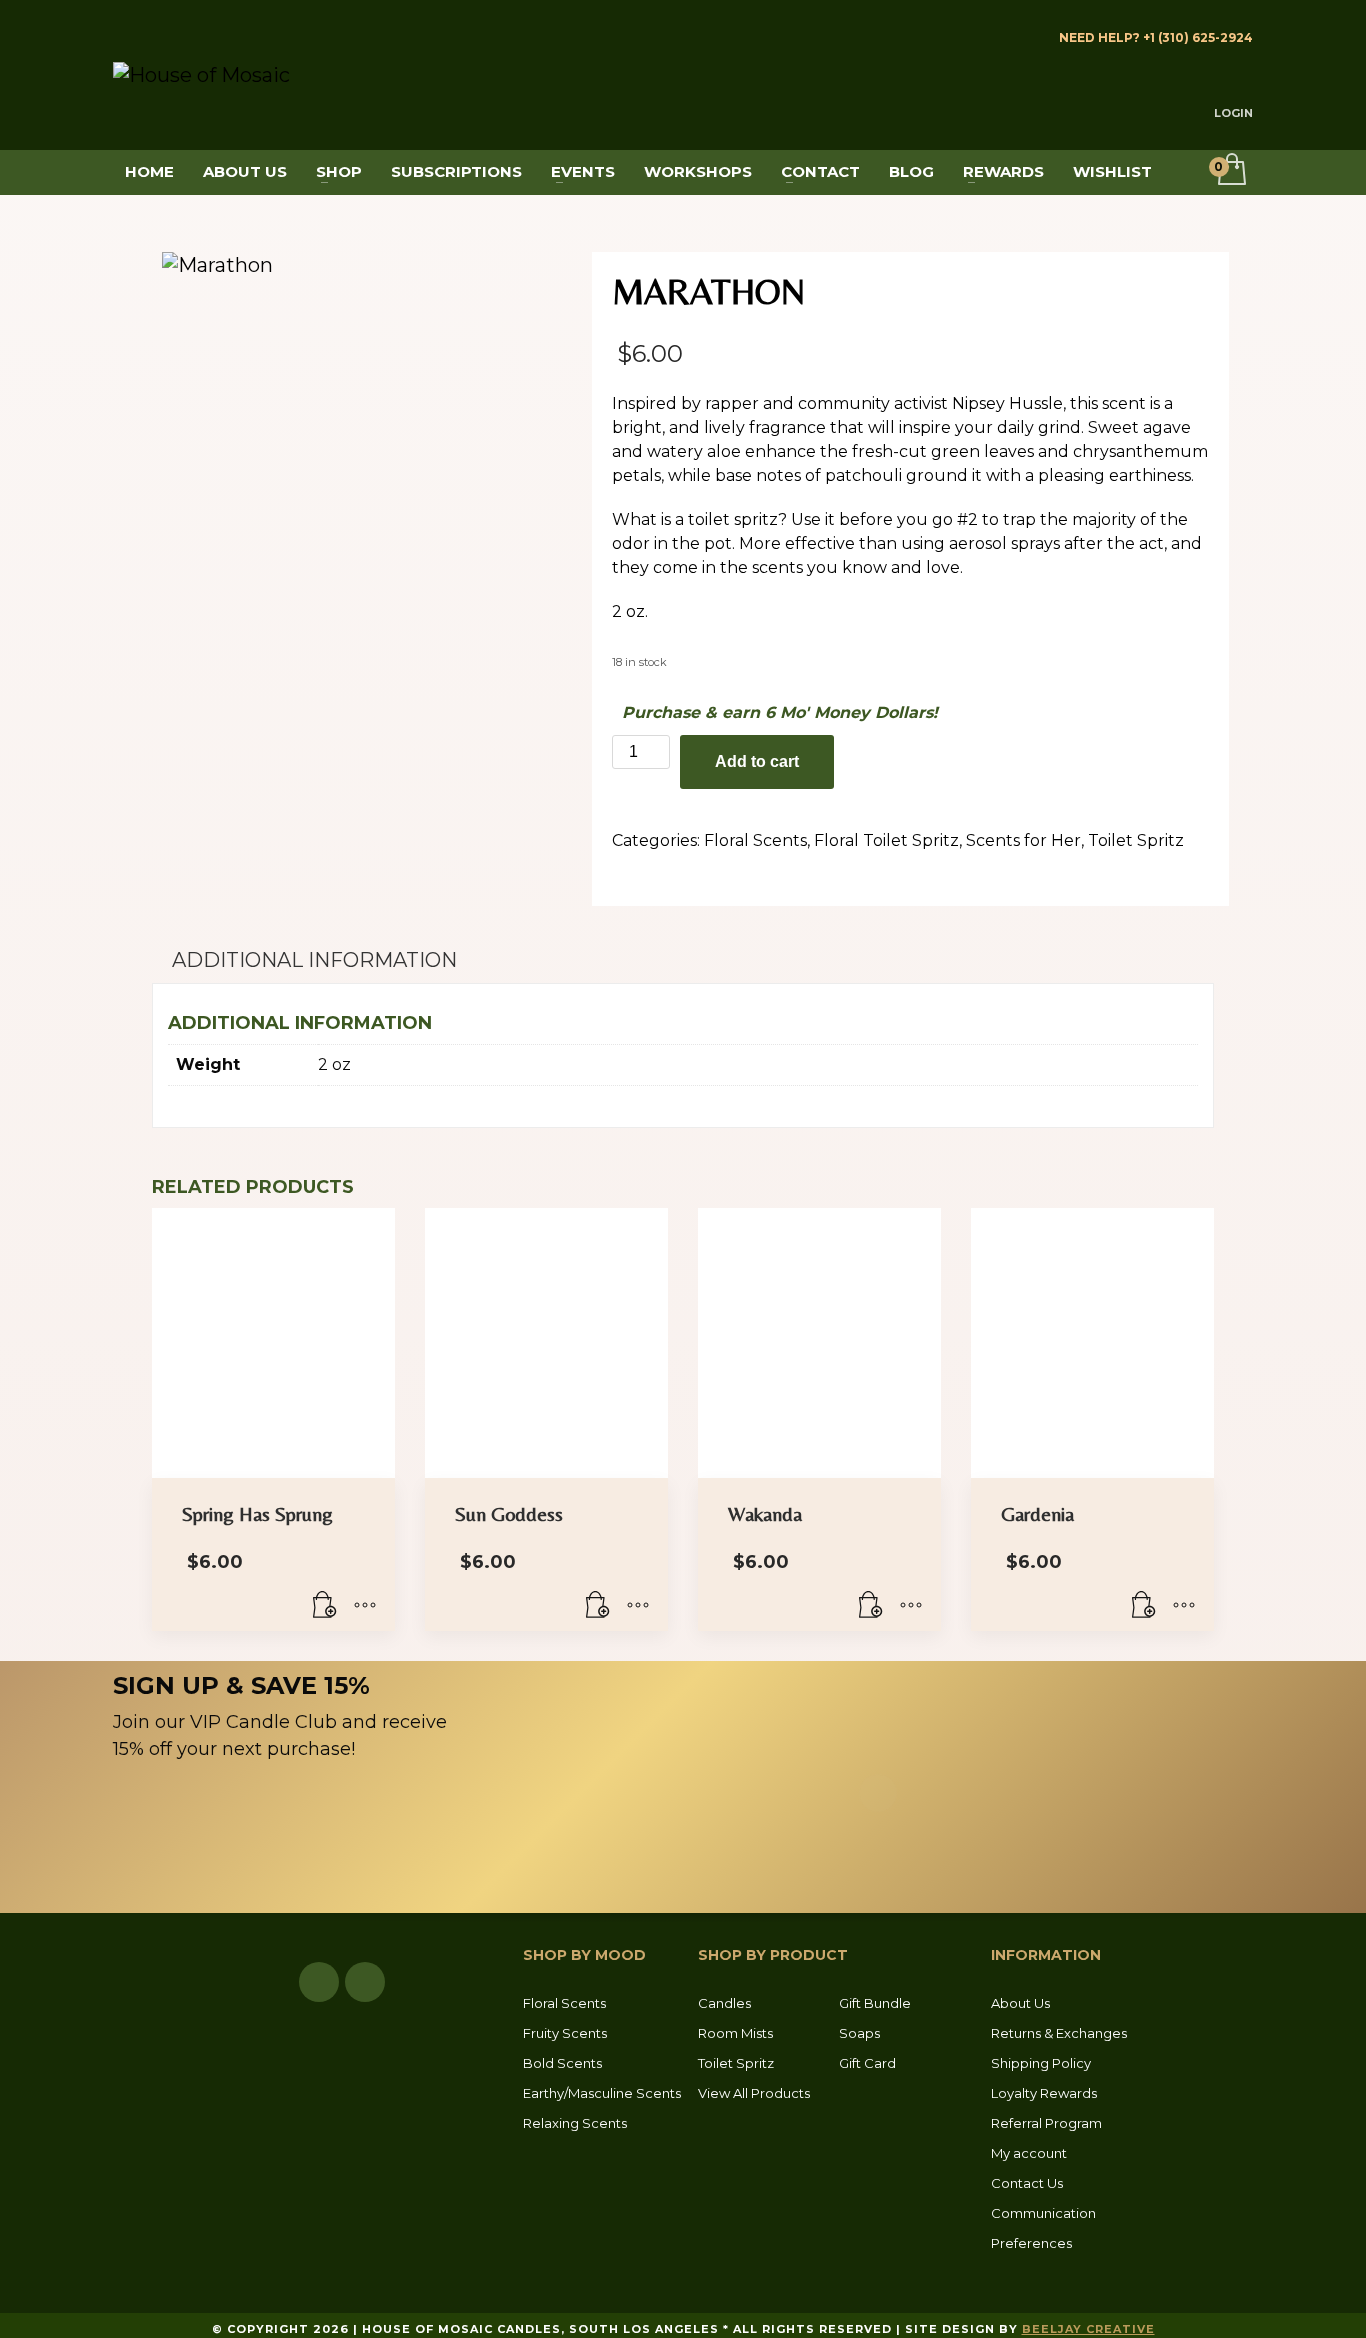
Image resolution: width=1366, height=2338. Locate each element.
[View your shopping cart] (1230, 171)
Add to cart (757, 761)
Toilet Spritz (1136, 840)
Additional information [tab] (314, 960)
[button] (325, 1606)
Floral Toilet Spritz (886, 840)
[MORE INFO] (365, 1606)
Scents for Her (1023, 840)
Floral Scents (755, 840)
